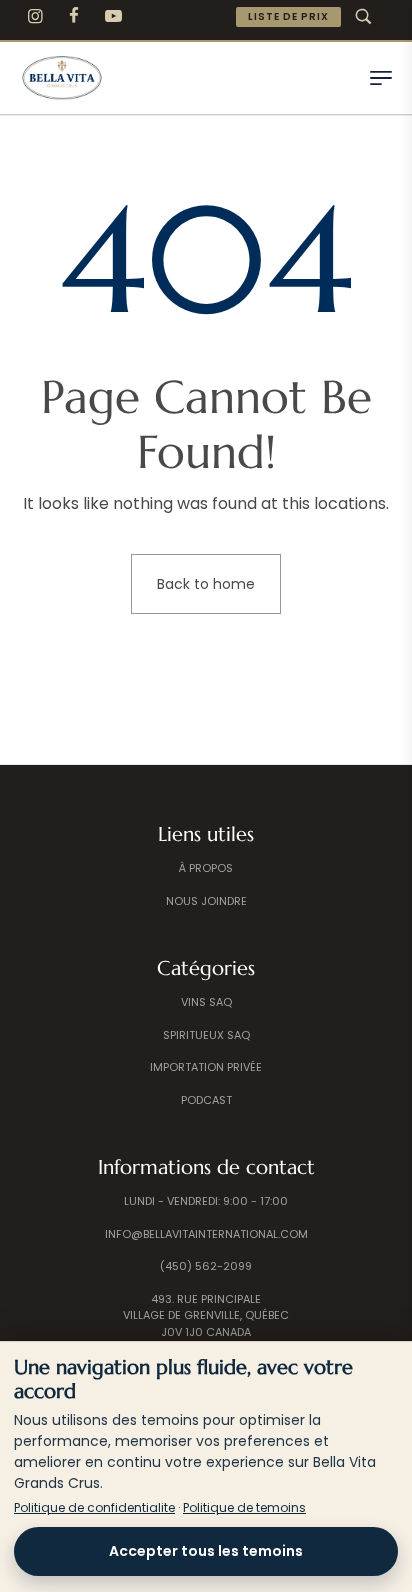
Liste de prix (288, 16)
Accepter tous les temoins (206, 1551)
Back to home (206, 584)
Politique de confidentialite (94, 1507)
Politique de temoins (244, 1507)
